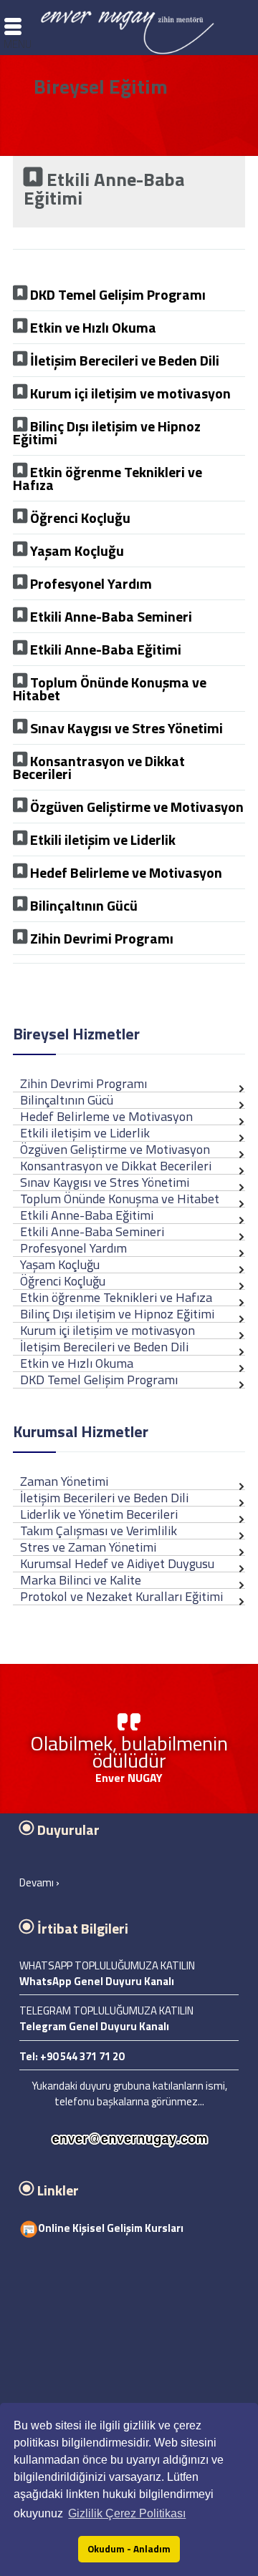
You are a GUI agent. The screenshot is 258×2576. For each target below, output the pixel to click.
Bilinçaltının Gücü (67, 1100)
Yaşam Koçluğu (60, 1264)
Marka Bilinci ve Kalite (81, 1580)
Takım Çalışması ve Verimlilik (99, 1531)
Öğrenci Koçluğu (63, 1281)
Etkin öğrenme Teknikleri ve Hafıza (116, 1297)
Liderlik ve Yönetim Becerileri (99, 1514)
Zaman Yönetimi (64, 1481)
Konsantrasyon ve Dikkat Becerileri (116, 1166)
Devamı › (39, 1882)
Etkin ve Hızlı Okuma (77, 1363)
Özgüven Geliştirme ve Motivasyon (115, 1149)
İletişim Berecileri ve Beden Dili (104, 1347)
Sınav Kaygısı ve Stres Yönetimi (105, 1182)
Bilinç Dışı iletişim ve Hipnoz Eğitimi (117, 1314)
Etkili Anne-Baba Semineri (92, 1231)
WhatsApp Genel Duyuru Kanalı (97, 1981)
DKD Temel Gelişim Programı (99, 1380)
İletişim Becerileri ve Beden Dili (104, 1498)
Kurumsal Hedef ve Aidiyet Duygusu (117, 1563)
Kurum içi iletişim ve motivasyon (107, 1330)
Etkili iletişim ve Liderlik (85, 1133)
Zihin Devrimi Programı (83, 1083)
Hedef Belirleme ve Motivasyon (106, 1116)
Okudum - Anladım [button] (129, 2549)
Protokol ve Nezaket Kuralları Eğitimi (121, 1596)
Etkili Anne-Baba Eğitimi (87, 1215)
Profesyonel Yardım (73, 1248)
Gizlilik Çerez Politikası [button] (127, 2513)
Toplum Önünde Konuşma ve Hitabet (120, 1199)
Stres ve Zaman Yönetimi (88, 1547)
